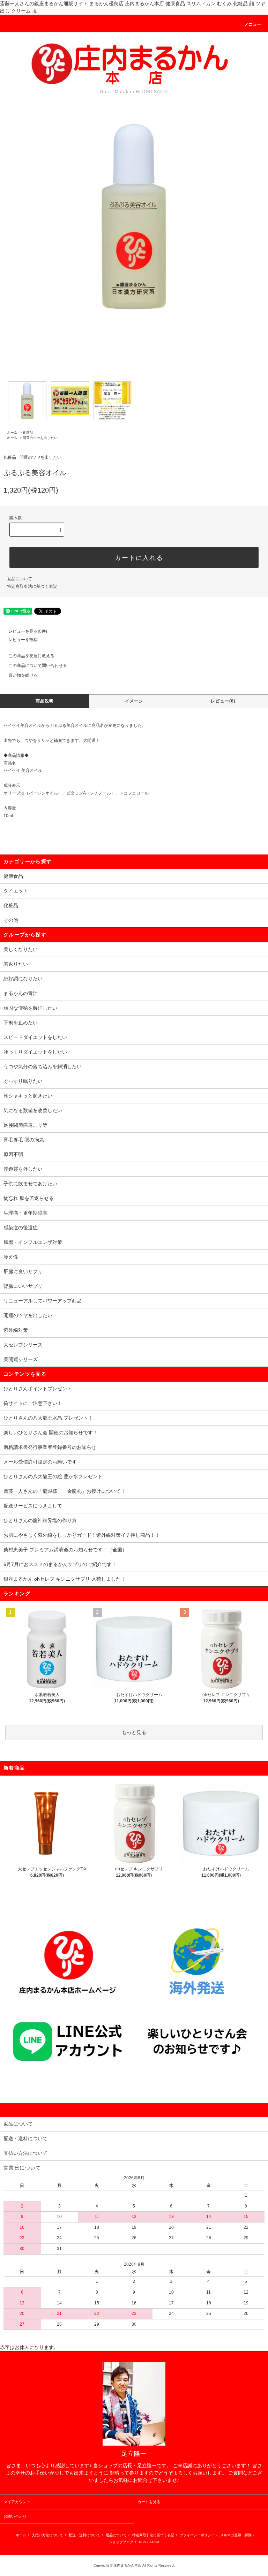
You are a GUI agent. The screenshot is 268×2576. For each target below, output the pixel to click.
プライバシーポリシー (197, 2535)
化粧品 (28, 432)
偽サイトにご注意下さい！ (33, 1403)
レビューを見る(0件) (28, 631)
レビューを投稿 (23, 640)
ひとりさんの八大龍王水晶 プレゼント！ (48, 1418)
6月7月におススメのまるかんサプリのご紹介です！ (60, 1564)
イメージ (134, 701)
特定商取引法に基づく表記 (32, 586)
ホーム (12, 432)
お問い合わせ (15, 2516)
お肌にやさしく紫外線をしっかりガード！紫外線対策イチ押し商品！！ (82, 1535)
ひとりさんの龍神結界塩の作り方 (40, 1520)
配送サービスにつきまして (33, 1506)
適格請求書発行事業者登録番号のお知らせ (50, 1447)
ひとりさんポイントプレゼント (38, 1389)
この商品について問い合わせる (38, 666)
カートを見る (149, 2502)
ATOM (154, 2542)
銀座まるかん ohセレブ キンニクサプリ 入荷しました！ (65, 1579)
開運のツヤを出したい (40, 438)
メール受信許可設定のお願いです (40, 1462)
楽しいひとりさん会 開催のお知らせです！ (51, 1433)
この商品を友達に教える (31, 656)
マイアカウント (17, 2502)
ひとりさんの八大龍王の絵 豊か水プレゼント (53, 1476)
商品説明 (45, 701)
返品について (20, 579)
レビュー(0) (223, 701)
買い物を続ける (23, 675)
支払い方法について (47, 2535)
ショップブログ (121, 2542)
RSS (143, 2542)
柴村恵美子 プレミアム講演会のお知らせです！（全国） (65, 1550)
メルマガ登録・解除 (236, 2535)
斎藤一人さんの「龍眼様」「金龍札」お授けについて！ (65, 1491)
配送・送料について (84, 2535)
